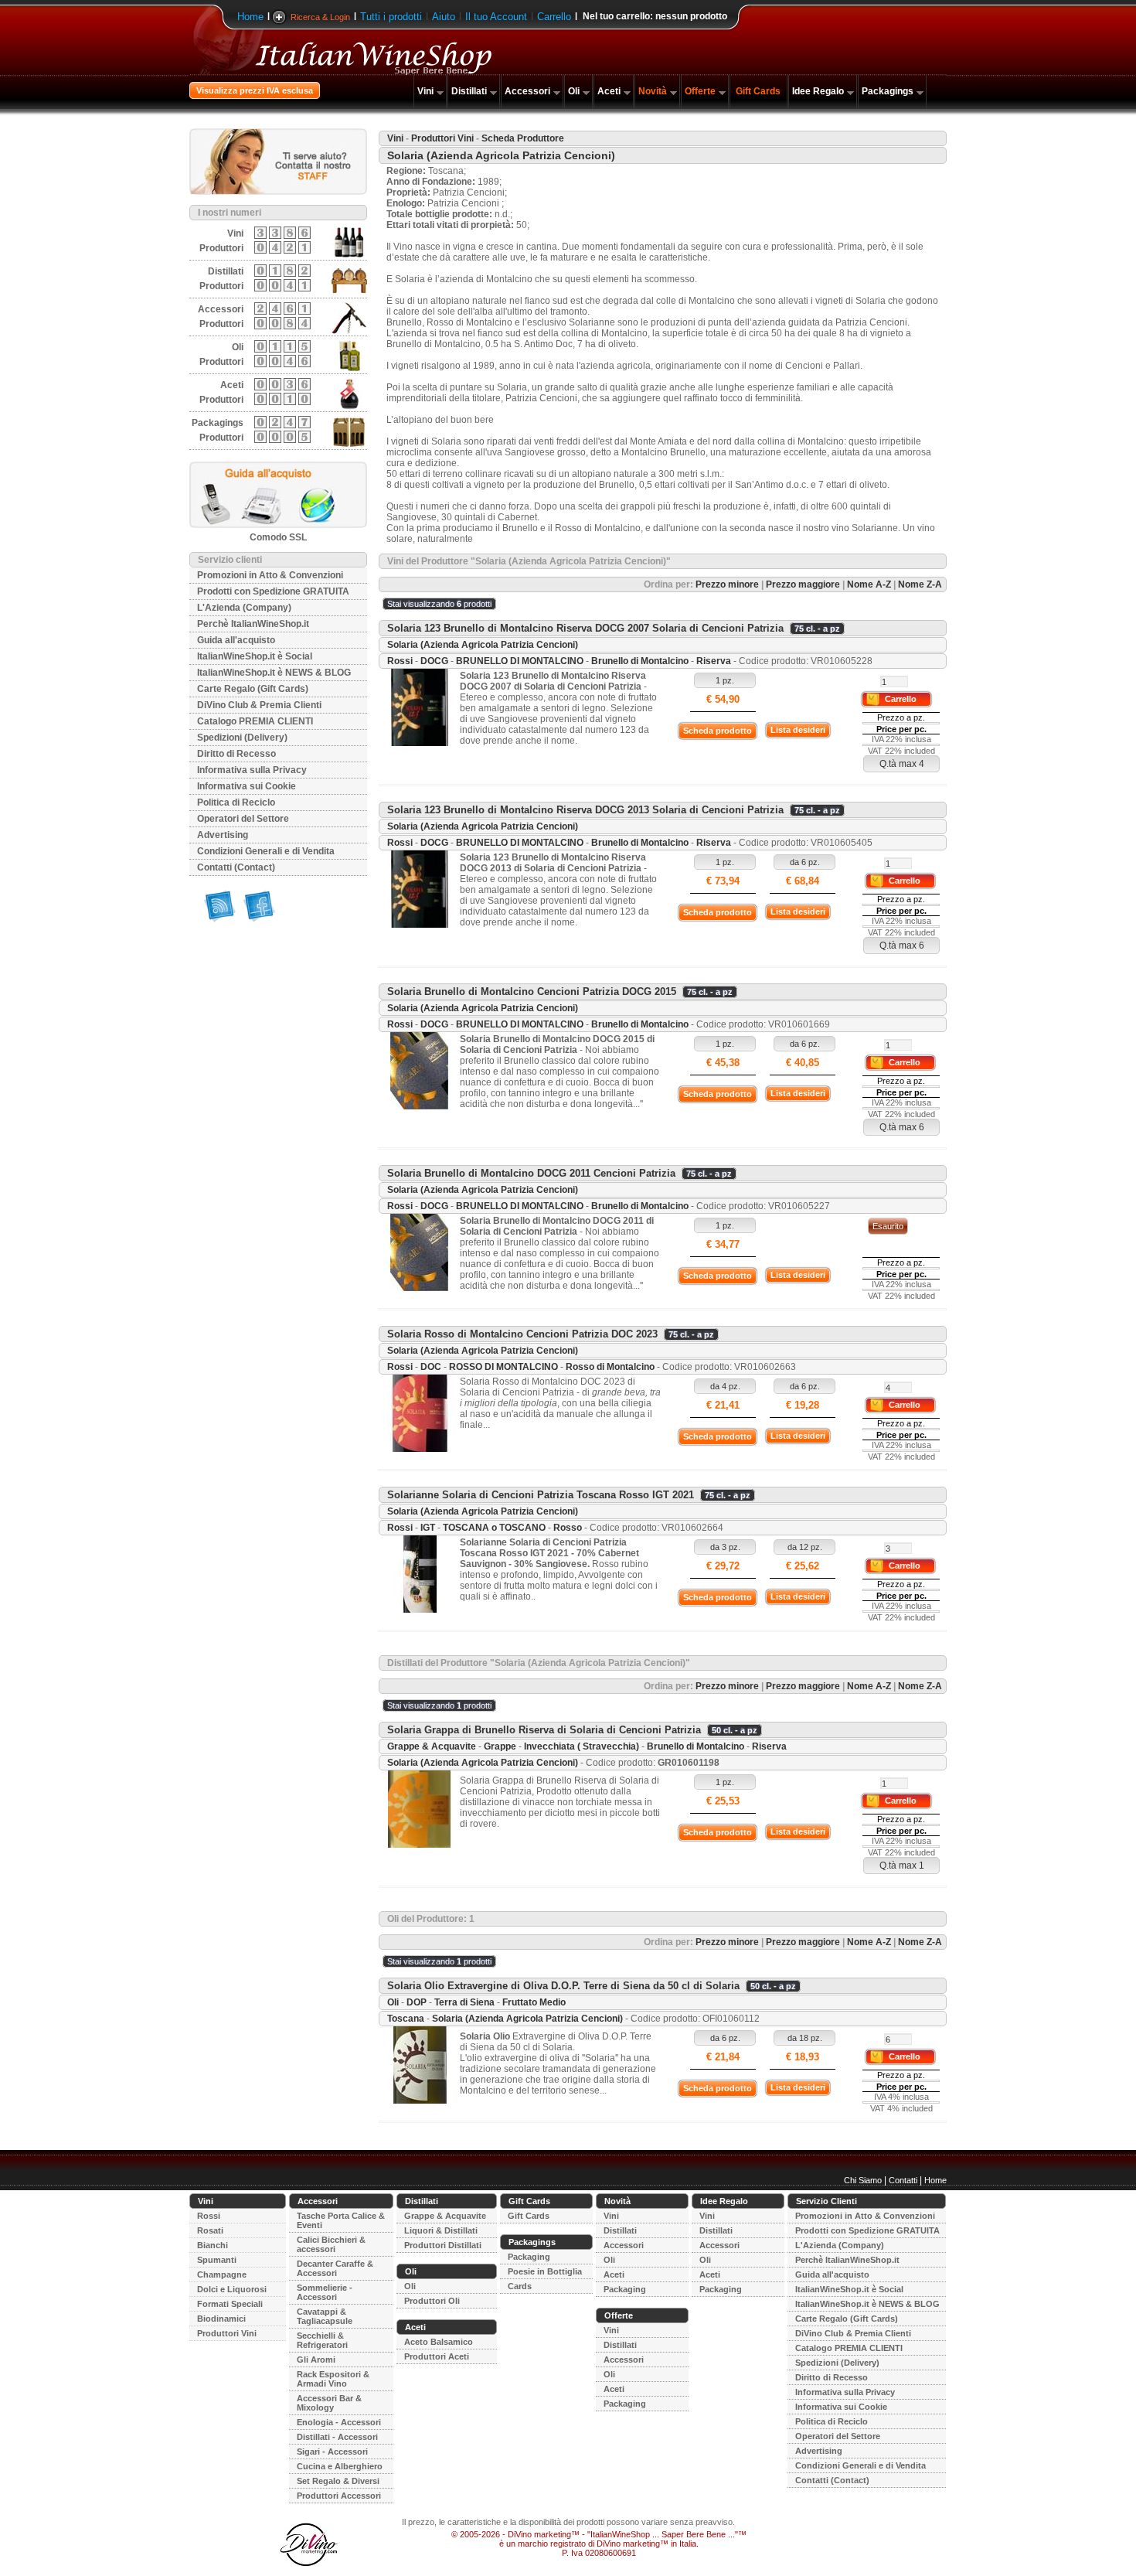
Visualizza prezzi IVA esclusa (255, 90)
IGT (428, 1528)
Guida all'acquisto (236, 640)
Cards (520, 2286)
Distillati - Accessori (337, 2437)
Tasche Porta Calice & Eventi (341, 2220)
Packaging (529, 2257)
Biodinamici (221, 2319)
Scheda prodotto (718, 731)
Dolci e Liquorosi (232, 2289)
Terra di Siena (464, 2002)
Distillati (469, 91)
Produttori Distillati (443, 2245)
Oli (574, 91)
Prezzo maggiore (803, 584)
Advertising (223, 835)
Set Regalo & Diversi (338, 2481)
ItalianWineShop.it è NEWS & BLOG (274, 673)
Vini (425, 91)
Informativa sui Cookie (247, 786)
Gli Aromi (316, 2360)
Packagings (888, 91)
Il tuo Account (496, 17)
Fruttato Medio (534, 2002)
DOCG (434, 661)
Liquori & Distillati (441, 2230)
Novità (653, 91)
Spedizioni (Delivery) (242, 738)
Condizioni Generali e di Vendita (266, 851)
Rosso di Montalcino (610, 1367)
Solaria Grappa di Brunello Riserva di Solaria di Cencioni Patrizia (544, 1730)
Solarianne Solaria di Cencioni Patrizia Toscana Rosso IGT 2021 (541, 1495)
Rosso (568, 1528)
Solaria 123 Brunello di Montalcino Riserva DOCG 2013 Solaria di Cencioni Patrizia (585, 810)
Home (250, 17)
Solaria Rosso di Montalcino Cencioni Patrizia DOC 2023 (522, 1334)
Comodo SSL (278, 537)
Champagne (222, 2274)
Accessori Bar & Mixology (329, 2403)
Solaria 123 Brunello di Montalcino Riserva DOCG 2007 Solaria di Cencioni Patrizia (585, 628)
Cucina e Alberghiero (340, 2466)
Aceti (609, 91)
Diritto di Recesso (236, 754)
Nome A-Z (869, 584)
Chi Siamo (863, 2180)
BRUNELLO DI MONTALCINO (520, 661)
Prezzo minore (727, 584)
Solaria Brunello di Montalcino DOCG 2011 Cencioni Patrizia (531, 1173)
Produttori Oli (432, 2301)
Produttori (221, 248)
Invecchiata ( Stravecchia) (582, 1746)
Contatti (903, 2180)
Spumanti (217, 2260)
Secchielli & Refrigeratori (322, 2340)
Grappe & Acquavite (432, 1746)
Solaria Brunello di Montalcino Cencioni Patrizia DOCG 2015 (532, 992)
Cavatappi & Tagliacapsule (325, 2316)
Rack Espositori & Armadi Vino (333, 2379)
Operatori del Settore (243, 819)
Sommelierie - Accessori (325, 2292)
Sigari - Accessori (332, 2452)
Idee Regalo (818, 91)
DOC (431, 1367)
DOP (417, 2002)
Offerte (700, 91)
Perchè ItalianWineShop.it (253, 624)
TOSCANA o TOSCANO (494, 1528)
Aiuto (444, 17)
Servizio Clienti (826, 2201)
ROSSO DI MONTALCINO (503, 1367)
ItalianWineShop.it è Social (255, 656)
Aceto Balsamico (439, 2342)
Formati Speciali (230, 2304)
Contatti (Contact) (236, 867)
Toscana (406, 2019)
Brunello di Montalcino (640, 661)
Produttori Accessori (339, 2496)
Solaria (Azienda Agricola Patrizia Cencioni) (483, 645)
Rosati (210, 2230)
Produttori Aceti (437, 2356)
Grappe (500, 1746)
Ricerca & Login (320, 17)
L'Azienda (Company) (244, 608)
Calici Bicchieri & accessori (331, 2244)
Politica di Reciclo (236, 802)
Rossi (400, 661)
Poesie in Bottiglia (545, 2271)
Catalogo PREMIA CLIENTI (255, 721)
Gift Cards (758, 91)
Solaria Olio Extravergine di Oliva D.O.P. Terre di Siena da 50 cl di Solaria (563, 1986)
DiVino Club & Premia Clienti (259, 705)
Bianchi (213, 2245)
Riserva (714, 661)
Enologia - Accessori (339, 2422)
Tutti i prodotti (391, 17)
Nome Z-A (920, 584)
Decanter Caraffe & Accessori (335, 2268)
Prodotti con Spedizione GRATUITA (273, 591)
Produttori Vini (442, 138)
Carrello (554, 17)
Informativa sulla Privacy (252, 770)
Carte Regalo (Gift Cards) (253, 689)
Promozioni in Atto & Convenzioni (270, 575)
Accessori (527, 91)
